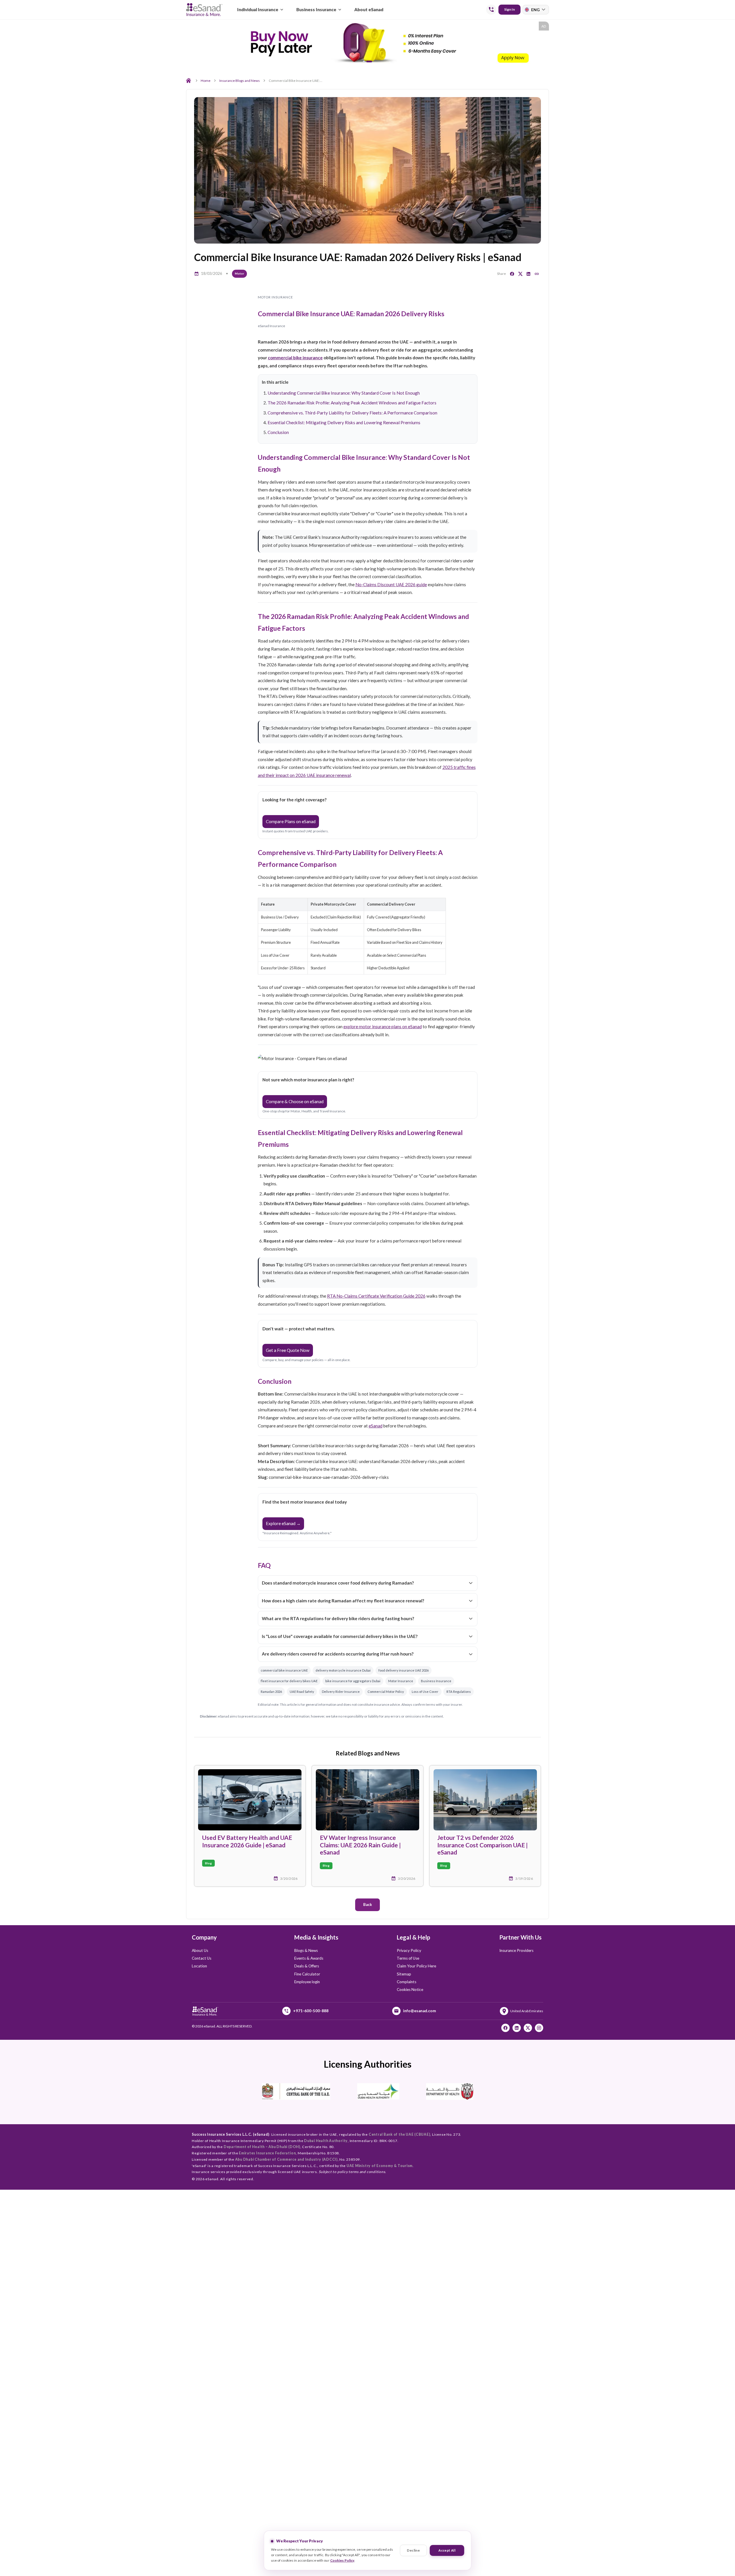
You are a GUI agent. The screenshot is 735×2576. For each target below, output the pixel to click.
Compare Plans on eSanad (291, 821)
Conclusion (278, 432)
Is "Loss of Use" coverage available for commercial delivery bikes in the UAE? (340, 1636)
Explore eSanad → (283, 1523)
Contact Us (202, 1958)
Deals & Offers (307, 1966)
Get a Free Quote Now (288, 1350)
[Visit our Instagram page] (539, 2028)
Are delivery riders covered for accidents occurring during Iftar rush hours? (338, 1654)
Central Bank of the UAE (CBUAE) (400, 2134)
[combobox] (536, 10)
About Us (200, 1950)
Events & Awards (309, 1958)
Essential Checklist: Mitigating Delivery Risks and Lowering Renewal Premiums (344, 422)
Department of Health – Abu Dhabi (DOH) (262, 2147)
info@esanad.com (419, 2011)
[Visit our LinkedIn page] (517, 2028)
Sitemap (404, 1974)
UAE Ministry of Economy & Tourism (380, 2166)
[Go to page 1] (366, 62)
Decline (413, 2550)
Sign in (509, 9)
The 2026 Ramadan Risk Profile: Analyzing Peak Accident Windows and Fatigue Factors (352, 403)
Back (368, 1904)
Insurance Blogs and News (240, 81)
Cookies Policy (342, 2560)
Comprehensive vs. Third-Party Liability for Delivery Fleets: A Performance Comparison (352, 413)
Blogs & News (306, 1950)
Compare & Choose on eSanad (295, 1101)
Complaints (407, 1982)
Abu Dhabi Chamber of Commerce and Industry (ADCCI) (286, 2159)
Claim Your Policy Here (416, 1966)
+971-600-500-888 (311, 2011)
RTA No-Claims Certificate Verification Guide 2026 (376, 1296)
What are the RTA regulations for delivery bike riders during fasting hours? (338, 1618)
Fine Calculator (307, 1974)
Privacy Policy (409, 1950)
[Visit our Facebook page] (505, 2028)
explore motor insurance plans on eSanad (383, 1026)
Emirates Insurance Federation (267, 2153)
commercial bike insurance (295, 358)
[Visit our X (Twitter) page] (528, 2028)
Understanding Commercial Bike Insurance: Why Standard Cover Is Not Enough (344, 393)
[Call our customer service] (491, 9)
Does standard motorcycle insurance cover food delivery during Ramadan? (338, 1583)
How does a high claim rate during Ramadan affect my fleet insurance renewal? (343, 1601)
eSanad (376, 1426)
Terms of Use (408, 1958)
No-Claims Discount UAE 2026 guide (391, 584)
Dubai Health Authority (326, 2141)
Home (206, 81)
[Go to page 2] (371, 62)
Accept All (447, 2550)
